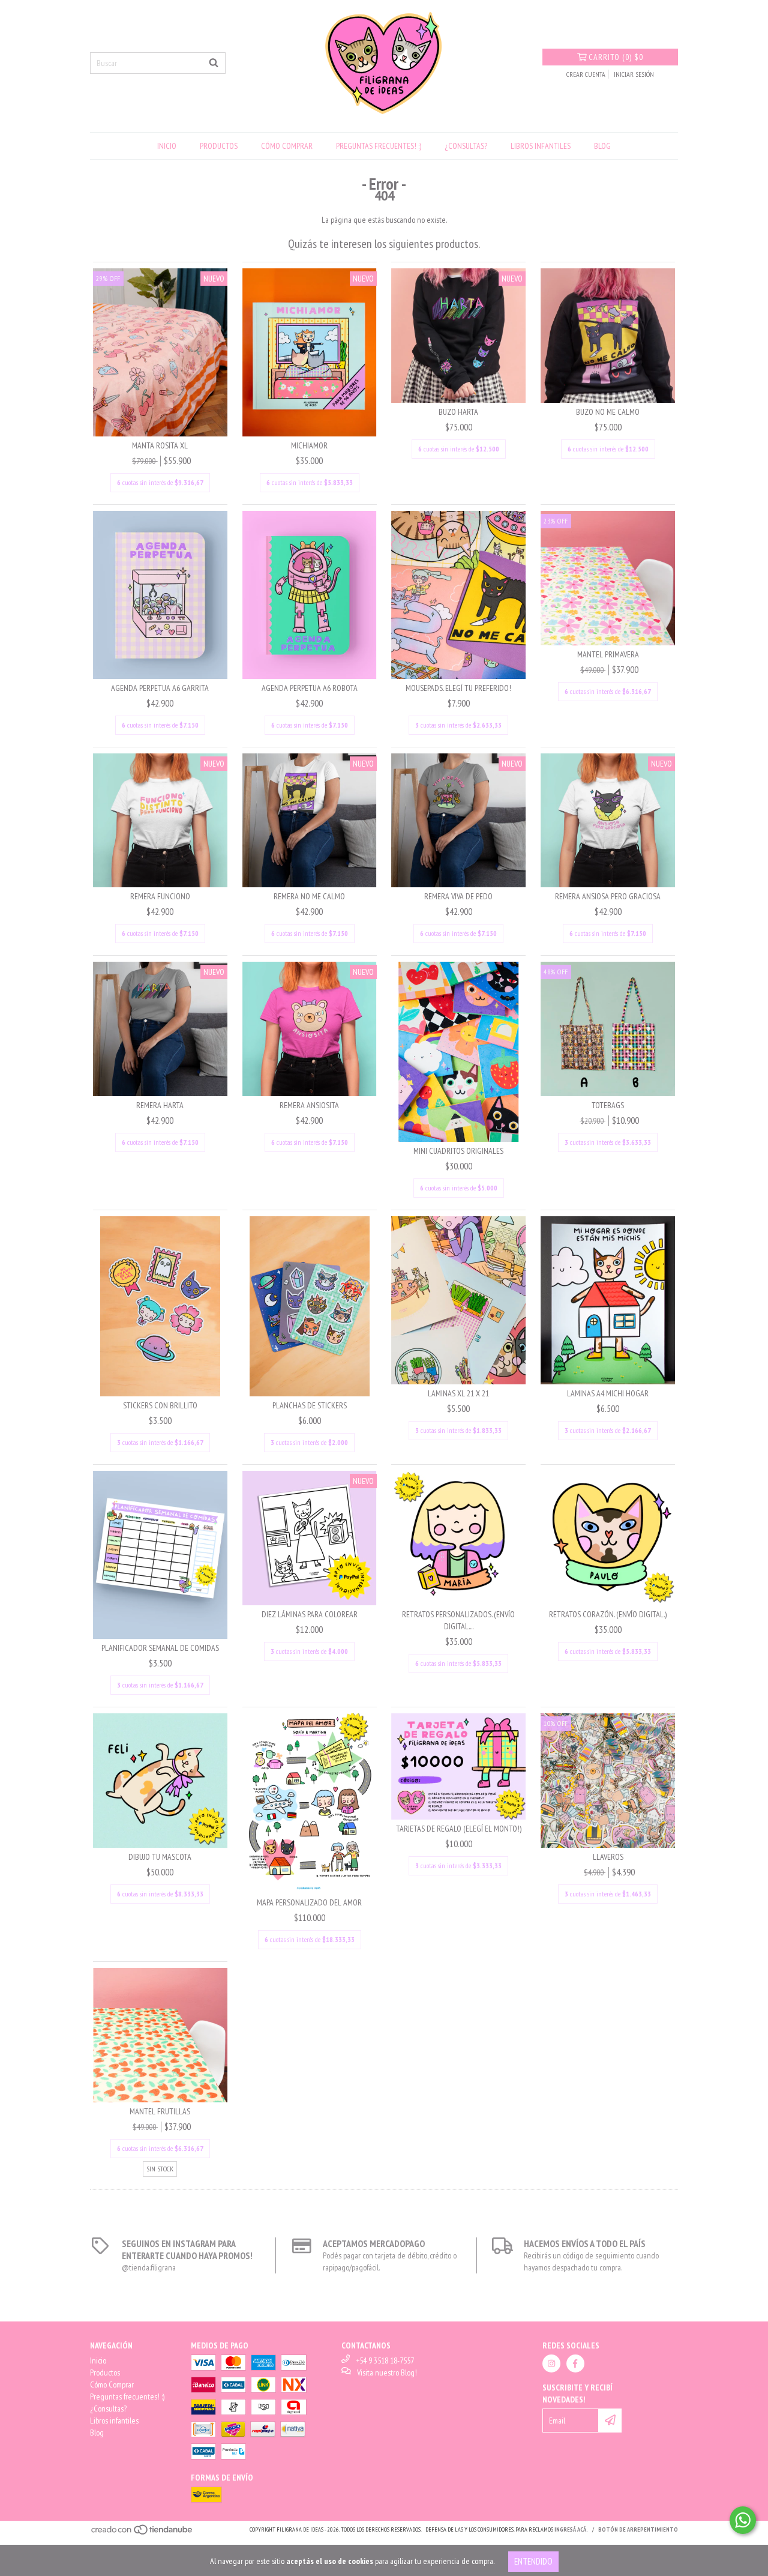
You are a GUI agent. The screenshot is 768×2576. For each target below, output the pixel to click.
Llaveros (608, 1857)
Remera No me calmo (309, 896)
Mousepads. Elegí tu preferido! (458, 688)
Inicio (167, 146)
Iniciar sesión (634, 74)
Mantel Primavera (608, 654)
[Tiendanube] (142, 2534)
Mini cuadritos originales (458, 1151)
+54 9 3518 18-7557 (385, 2360)
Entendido (533, 2561)
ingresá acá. (571, 2529)
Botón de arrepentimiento (638, 2529)
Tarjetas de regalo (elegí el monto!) (459, 1829)
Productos (219, 146)
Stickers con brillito (160, 1405)
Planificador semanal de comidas (160, 1648)
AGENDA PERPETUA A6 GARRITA (160, 688)
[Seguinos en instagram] (551, 2363)
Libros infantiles (541, 146)
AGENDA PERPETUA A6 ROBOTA (310, 688)
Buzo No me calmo (608, 412)
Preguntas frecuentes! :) (379, 146)
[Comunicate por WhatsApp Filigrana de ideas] (743, 2520)
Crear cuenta (586, 74)
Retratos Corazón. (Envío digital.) (608, 1614)
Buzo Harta (458, 412)
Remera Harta (160, 1105)
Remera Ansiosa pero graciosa (608, 896)
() (616, 57)
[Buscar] (214, 63)
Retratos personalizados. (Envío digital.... (458, 1620)
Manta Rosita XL (160, 445)
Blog (602, 146)
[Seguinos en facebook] (575, 2363)
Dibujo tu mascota (160, 1857)
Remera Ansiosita (309, 1105)
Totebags (608, 1105)
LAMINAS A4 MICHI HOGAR (608, 1393)
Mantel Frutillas (160, 2111)
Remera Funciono (160, 896)
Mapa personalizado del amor (309, 1902)
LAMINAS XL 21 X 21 (458, 1393)
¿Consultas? (466, 146)
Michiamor (309, 445)
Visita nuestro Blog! (387, 2372)
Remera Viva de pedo (458, 896)
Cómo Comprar (287, 146)
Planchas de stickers (310, 1405)
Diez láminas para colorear (310, 1614)
